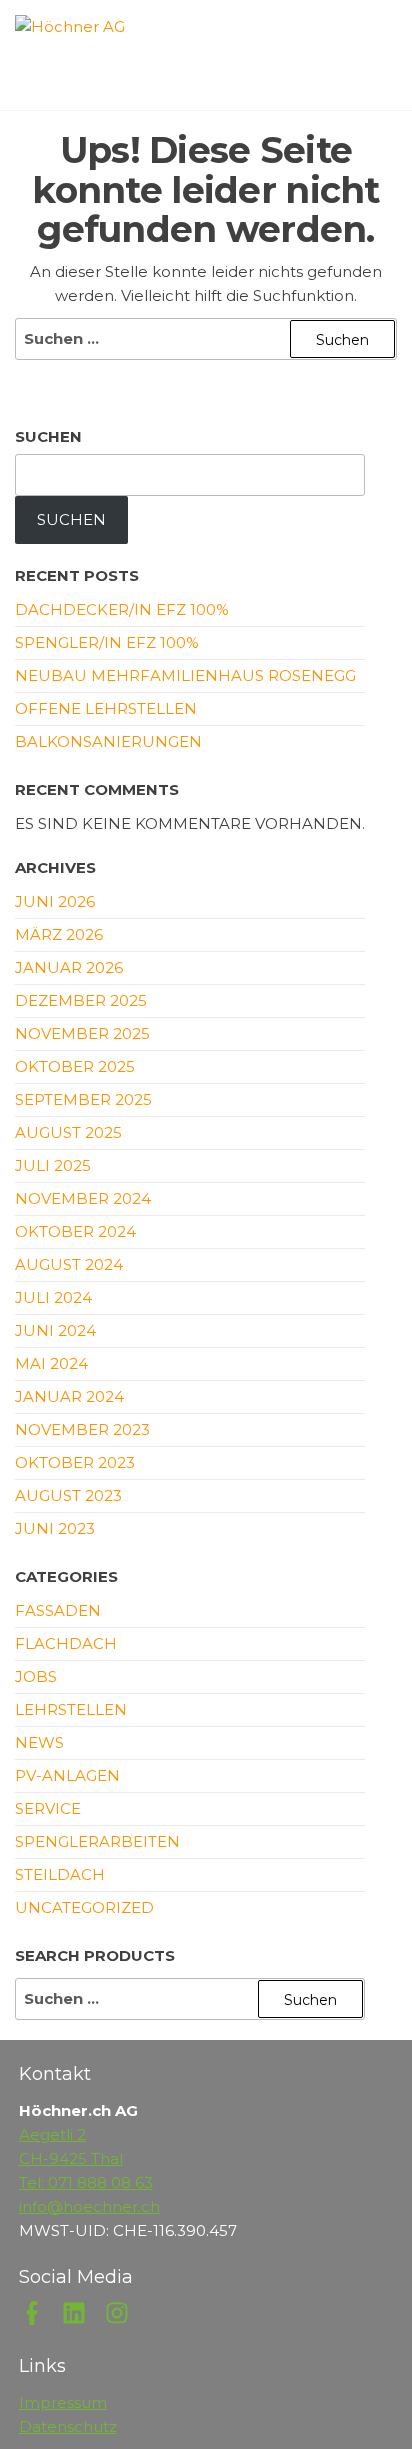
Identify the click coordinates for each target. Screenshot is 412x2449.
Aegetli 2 (52, 2134)
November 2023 (82, 1429)
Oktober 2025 (75, 1066)
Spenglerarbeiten (97, 1841)
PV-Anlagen (67, 1775)
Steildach (60, 1874)
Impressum (63, 2402)
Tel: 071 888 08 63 (86, 2182)
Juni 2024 (55, 1330)
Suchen (48, 436)
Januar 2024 (69, 1396)
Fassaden (58, 1610)
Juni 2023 (55, 1528)
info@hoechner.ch (89, 2206)
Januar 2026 (69, 967)
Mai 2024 (51, 1363)
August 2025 (68, 1132)
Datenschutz (68, 2426)
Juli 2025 (53, 1165)
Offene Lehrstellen (106, 708)
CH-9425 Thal (71, 2158)
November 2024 (83, 1198)
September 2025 (83, 1099)
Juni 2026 (55, 901)
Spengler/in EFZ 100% (107, 642)
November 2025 (82, 1033)
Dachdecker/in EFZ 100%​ (122, 609)
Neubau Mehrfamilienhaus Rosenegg (185, 675)
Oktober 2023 (75, 1462)
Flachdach (66, 1643)
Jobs (36, 1676)
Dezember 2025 (81, 1000)
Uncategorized (84, 1907)
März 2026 (59, 934)
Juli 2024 (53, 1297)
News (39, 1742)
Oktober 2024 (75, 1231)
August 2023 (68, 1495)
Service (48, 1808)
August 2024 (69, 1264)
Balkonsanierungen (108, 741)
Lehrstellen (71, 1709)
